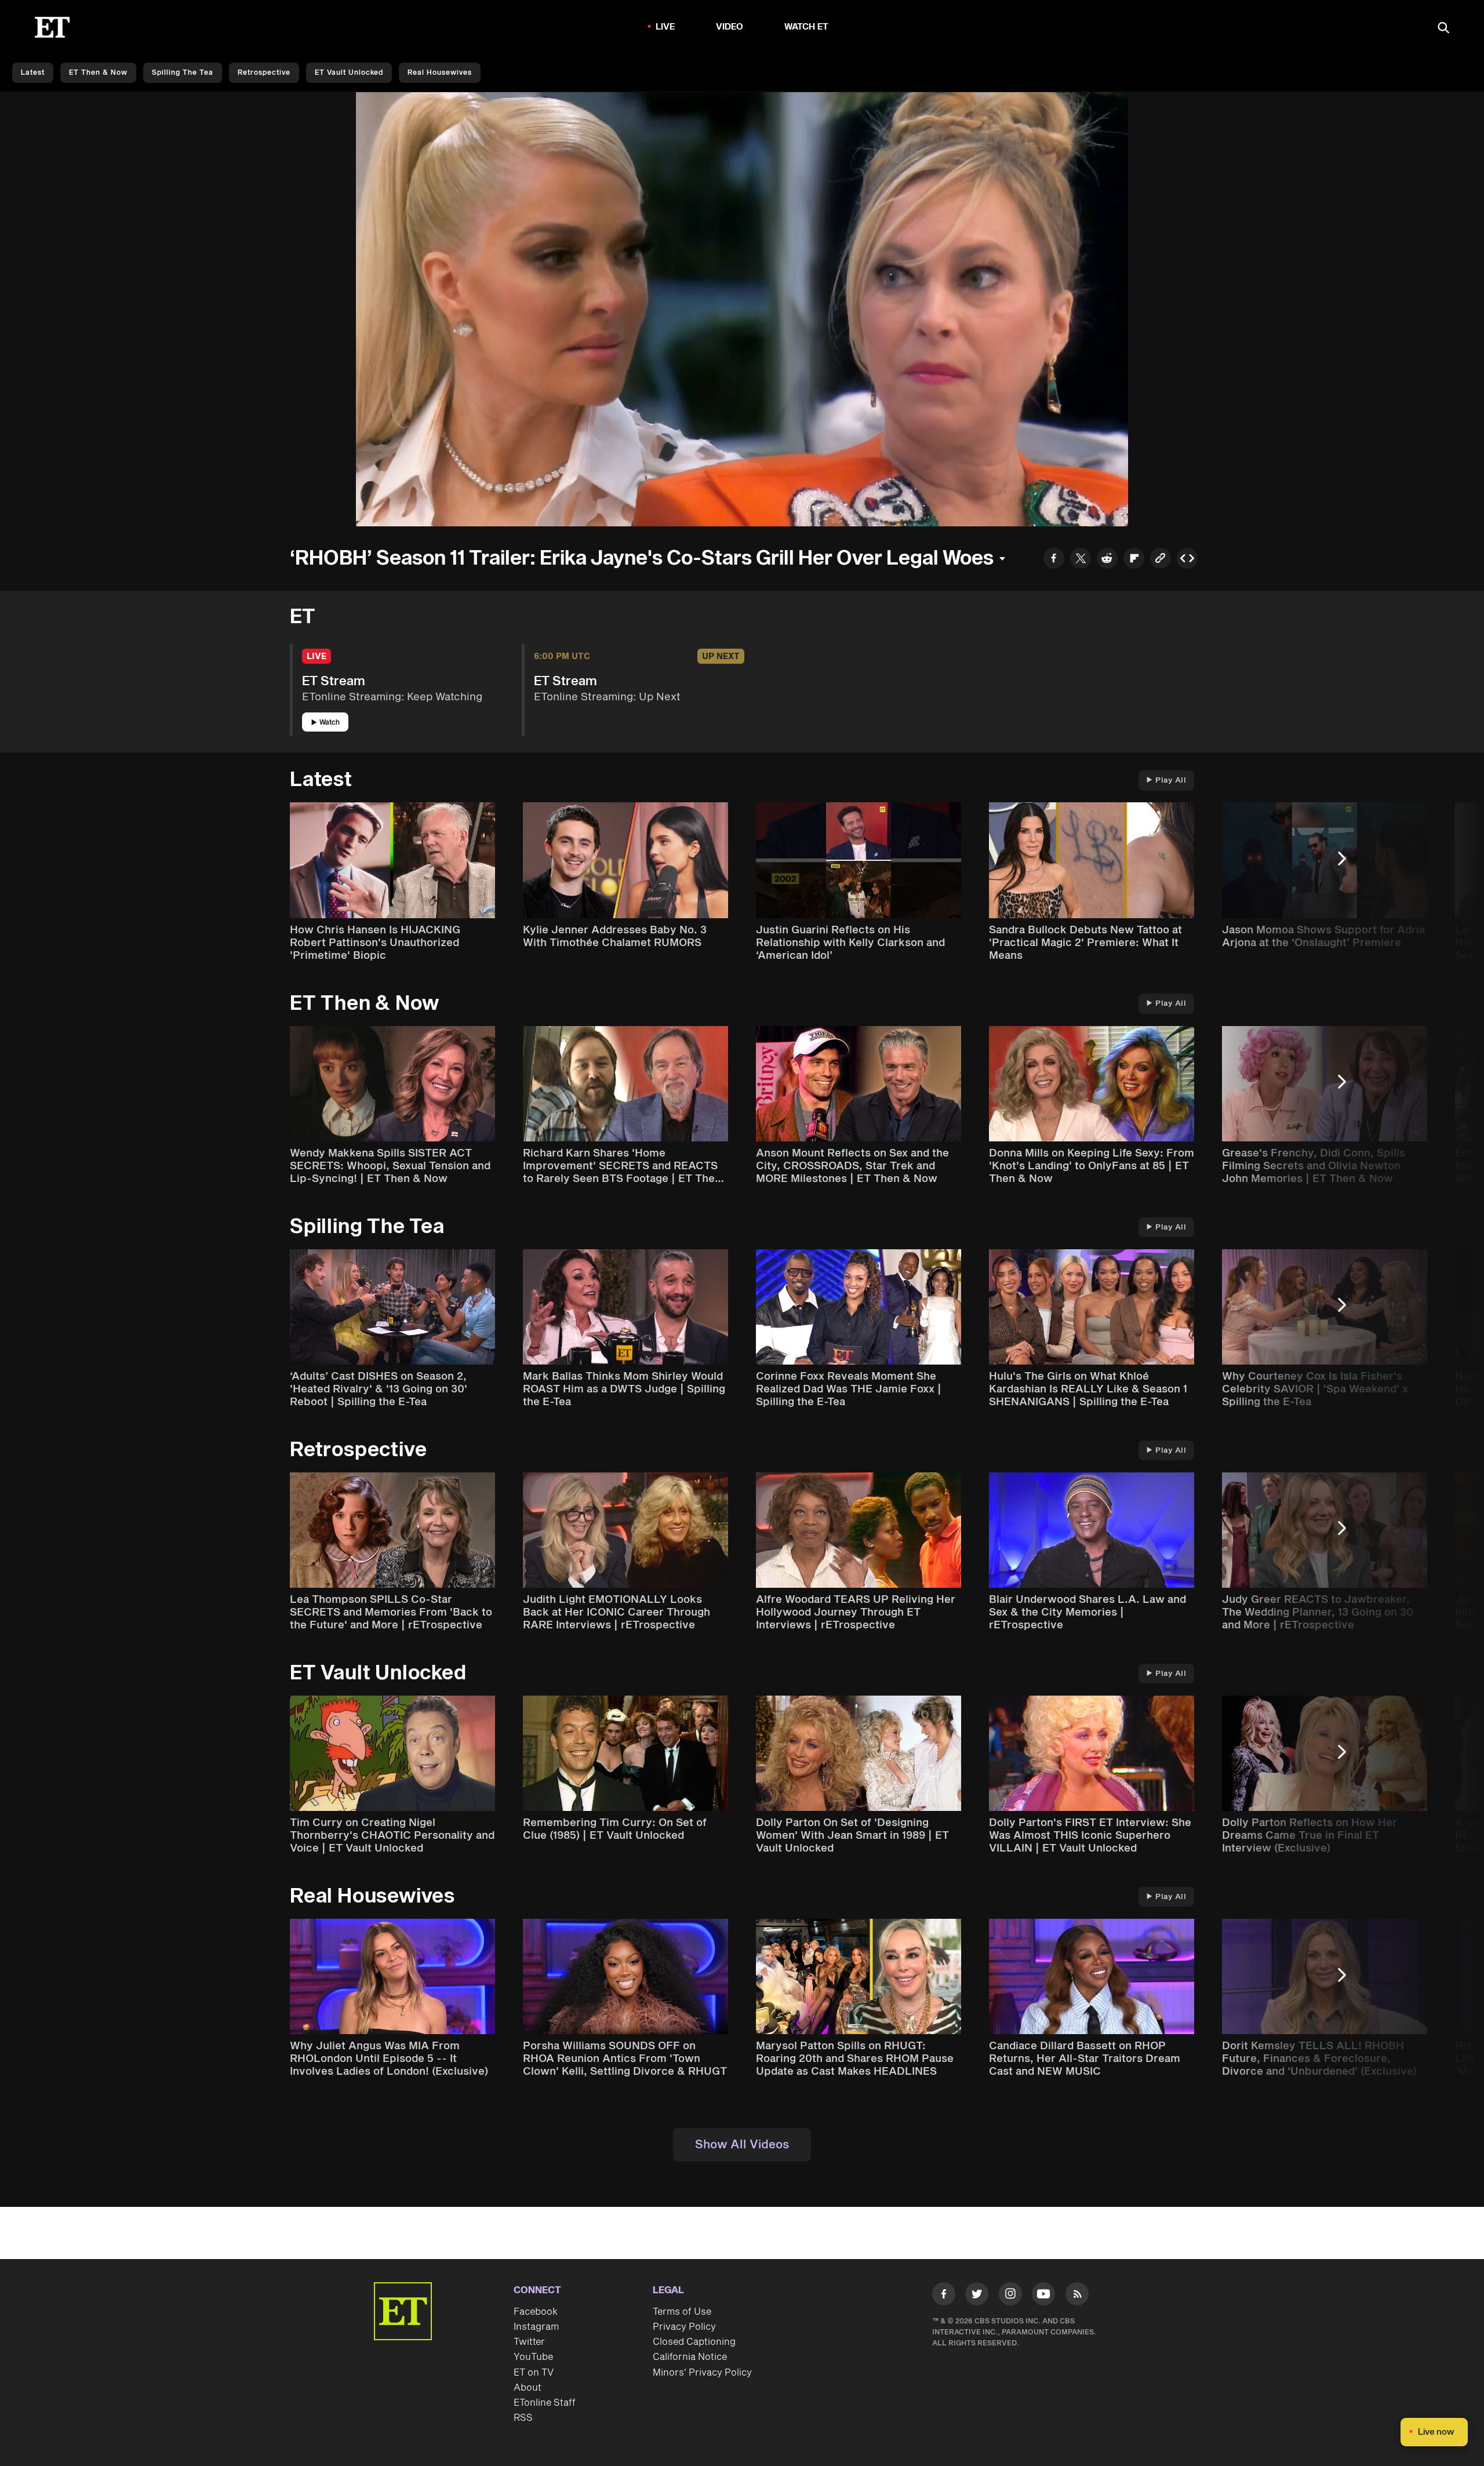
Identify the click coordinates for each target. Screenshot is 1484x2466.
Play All (1171, 780)
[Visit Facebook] (944, 2296)
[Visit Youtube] (1043, 2294)
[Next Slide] (1348, 864)
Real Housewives (440, 73)
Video (730, 27)
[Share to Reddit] (1107, 560)
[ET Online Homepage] (52, 27)
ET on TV (534, 2373)
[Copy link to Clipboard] (1161, 560)
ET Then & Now (98, 73)
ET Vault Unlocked (349, 73)
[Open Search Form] (1443, 29)
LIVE (665, 27)
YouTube (533, 2357)
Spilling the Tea (183, 73)
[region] (742, 309)
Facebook (536, 2312)
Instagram (536, 2327)
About (528, 2388)
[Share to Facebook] (1054, 560)
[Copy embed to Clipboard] (1187, 560)
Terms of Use (682, 2312)
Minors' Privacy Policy (702, 2373)
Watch (330, 723)
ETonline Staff (545, 2403)
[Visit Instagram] (1010, 2296)
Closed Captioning (694, 2342)
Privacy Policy (684, 2327)
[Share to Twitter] (1081, 560)
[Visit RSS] (1077, 2296)
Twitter (529, 2342)
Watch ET (807, 27)
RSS (523, 2418)
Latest (33, 73)
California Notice (690, 2357)
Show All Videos (742, 2145)
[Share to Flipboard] (1134, 560)
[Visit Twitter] (977, 2296)
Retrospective (264, 73)
